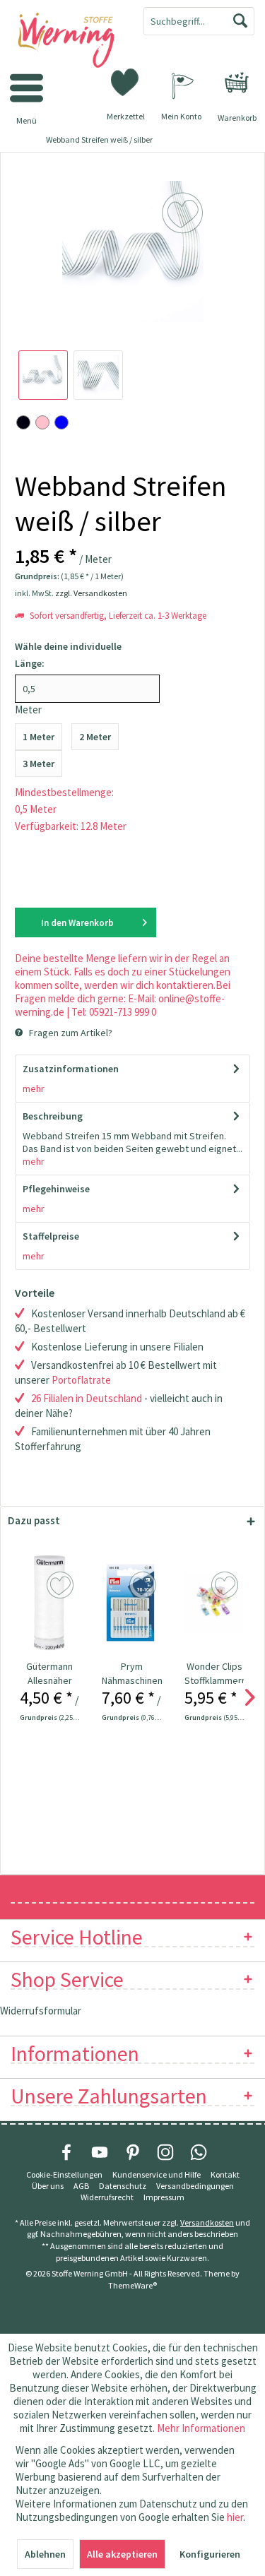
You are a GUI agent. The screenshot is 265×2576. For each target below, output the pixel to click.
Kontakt (225, 2174)
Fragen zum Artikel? (70, 1033)
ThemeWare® (132, 2285)
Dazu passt (34, 1520)
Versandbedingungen (195, 2186)
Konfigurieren (210, 2554)
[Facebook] (66, 2152)
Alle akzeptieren (122, 2554)
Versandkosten (207, 2222)
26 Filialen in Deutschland (87, 1398)
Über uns (48, 2186)
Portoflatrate (81, 1380)
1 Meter (39, 737)
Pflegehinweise (56, 1189)
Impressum (164, 2197)
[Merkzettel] (126, 81)
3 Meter (39, 764)
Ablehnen (45, 2554)
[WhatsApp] (199, 2152)
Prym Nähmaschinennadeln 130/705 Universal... (132, 1674)
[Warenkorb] (237, 83)
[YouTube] (100, 2152)
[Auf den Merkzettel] (62, 1586)
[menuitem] (237, 83)
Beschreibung (53, 1116)
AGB (81, 2186)
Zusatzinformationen (71, 1069)
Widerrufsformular (41, 2011)
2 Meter (95, 737)
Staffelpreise (51, 1236)
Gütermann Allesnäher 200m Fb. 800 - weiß (49, 1674)
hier (235, 2517)
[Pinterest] (133, 2152)
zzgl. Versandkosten (91, 593)
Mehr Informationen (201, 2428)
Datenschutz (123, 2186)
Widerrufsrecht (107, 2197)
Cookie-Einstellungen (64, 2174)
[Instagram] (165, 2152)
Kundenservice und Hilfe (157, 2174)
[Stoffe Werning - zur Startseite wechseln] (66, 41)
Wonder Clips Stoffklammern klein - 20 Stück (214, 1674)
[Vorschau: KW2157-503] (43, 375)
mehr (34, 1088)
